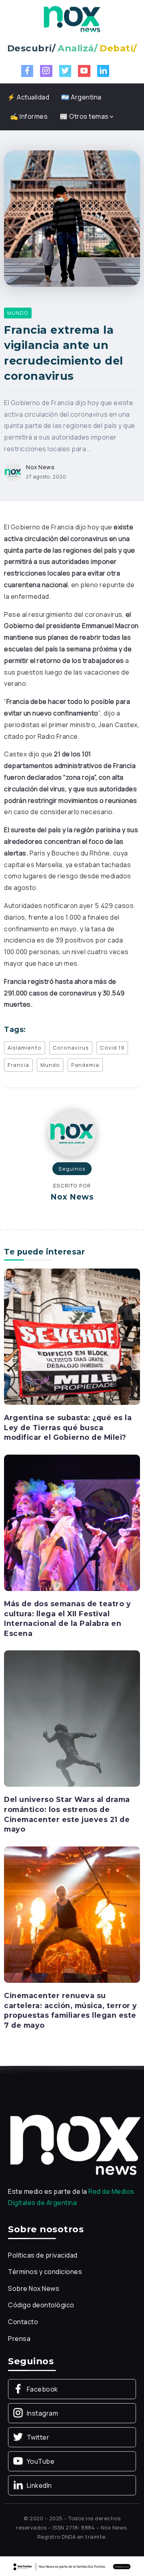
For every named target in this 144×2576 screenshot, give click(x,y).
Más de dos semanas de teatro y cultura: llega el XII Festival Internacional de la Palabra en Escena (67, 1618)
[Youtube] (84, 71)
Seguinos (72, 1169)
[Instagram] (46, 71)
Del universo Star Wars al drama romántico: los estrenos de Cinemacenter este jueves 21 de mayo (67, 1814)
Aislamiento (25, 1048)
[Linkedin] (103, 71)
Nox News (40, 467)
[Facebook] (27, 71)
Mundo (50, 1065)
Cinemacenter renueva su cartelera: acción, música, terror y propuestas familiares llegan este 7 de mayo (71, 2010)
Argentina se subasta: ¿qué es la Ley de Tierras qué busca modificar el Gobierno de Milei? (68, 1427)
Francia (18, 1065)
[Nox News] (72, 18)
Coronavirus (71, 1048)
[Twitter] (65, 71)
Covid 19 (112, 1048)
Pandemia (85, 1065)
